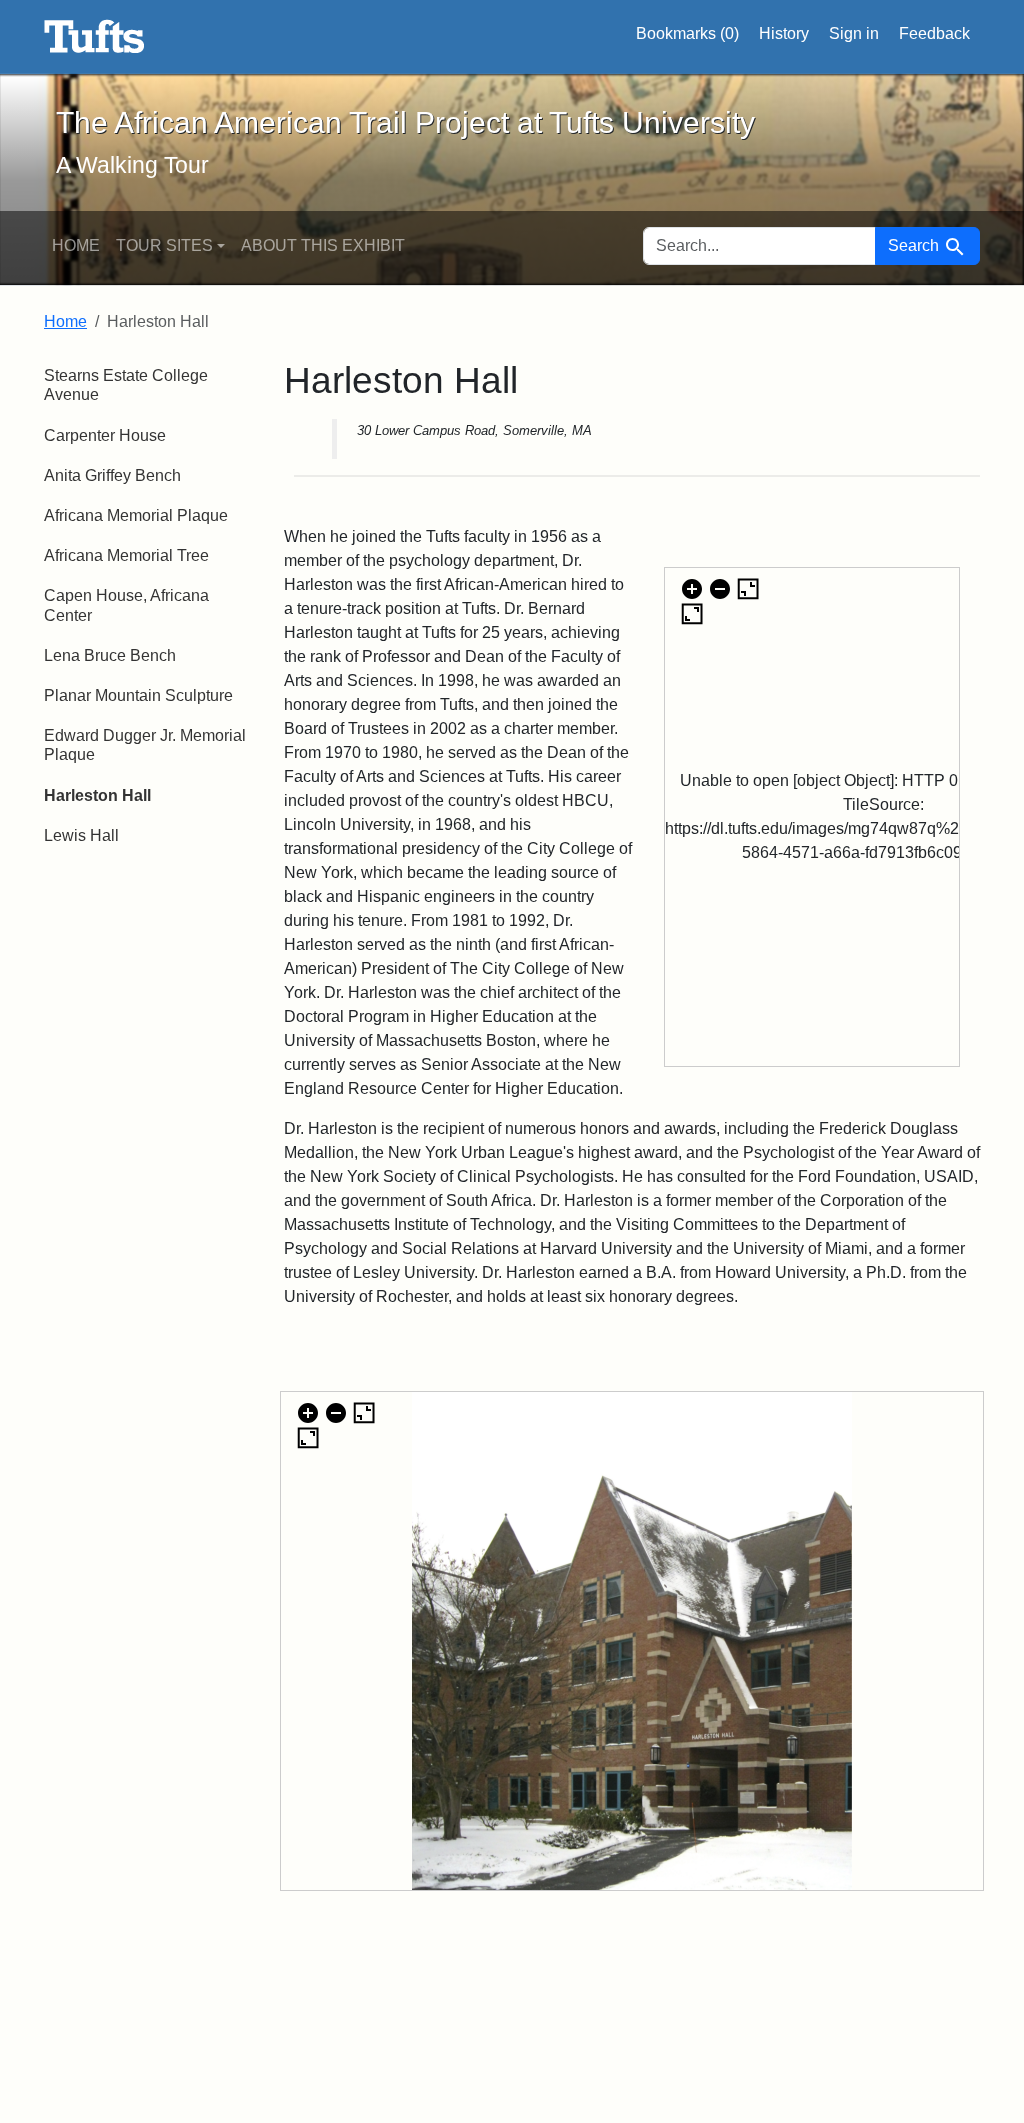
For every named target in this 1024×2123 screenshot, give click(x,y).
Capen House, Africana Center (126, 605)
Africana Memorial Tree (126, 555)
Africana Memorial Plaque (136, 515)
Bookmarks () (687, 33)
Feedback (934, 33)
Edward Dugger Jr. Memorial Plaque (145, 745)
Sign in (854, 33)
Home (76, 245)
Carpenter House (105, 435)
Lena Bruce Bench (110, 655)
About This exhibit (323, 245)
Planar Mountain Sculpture (138, 695)
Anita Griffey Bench (112, 475)
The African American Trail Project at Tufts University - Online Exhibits (94, 37)
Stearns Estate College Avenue (126, 385)
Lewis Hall (81, 835)
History (784, 33)
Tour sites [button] (164, 245)
